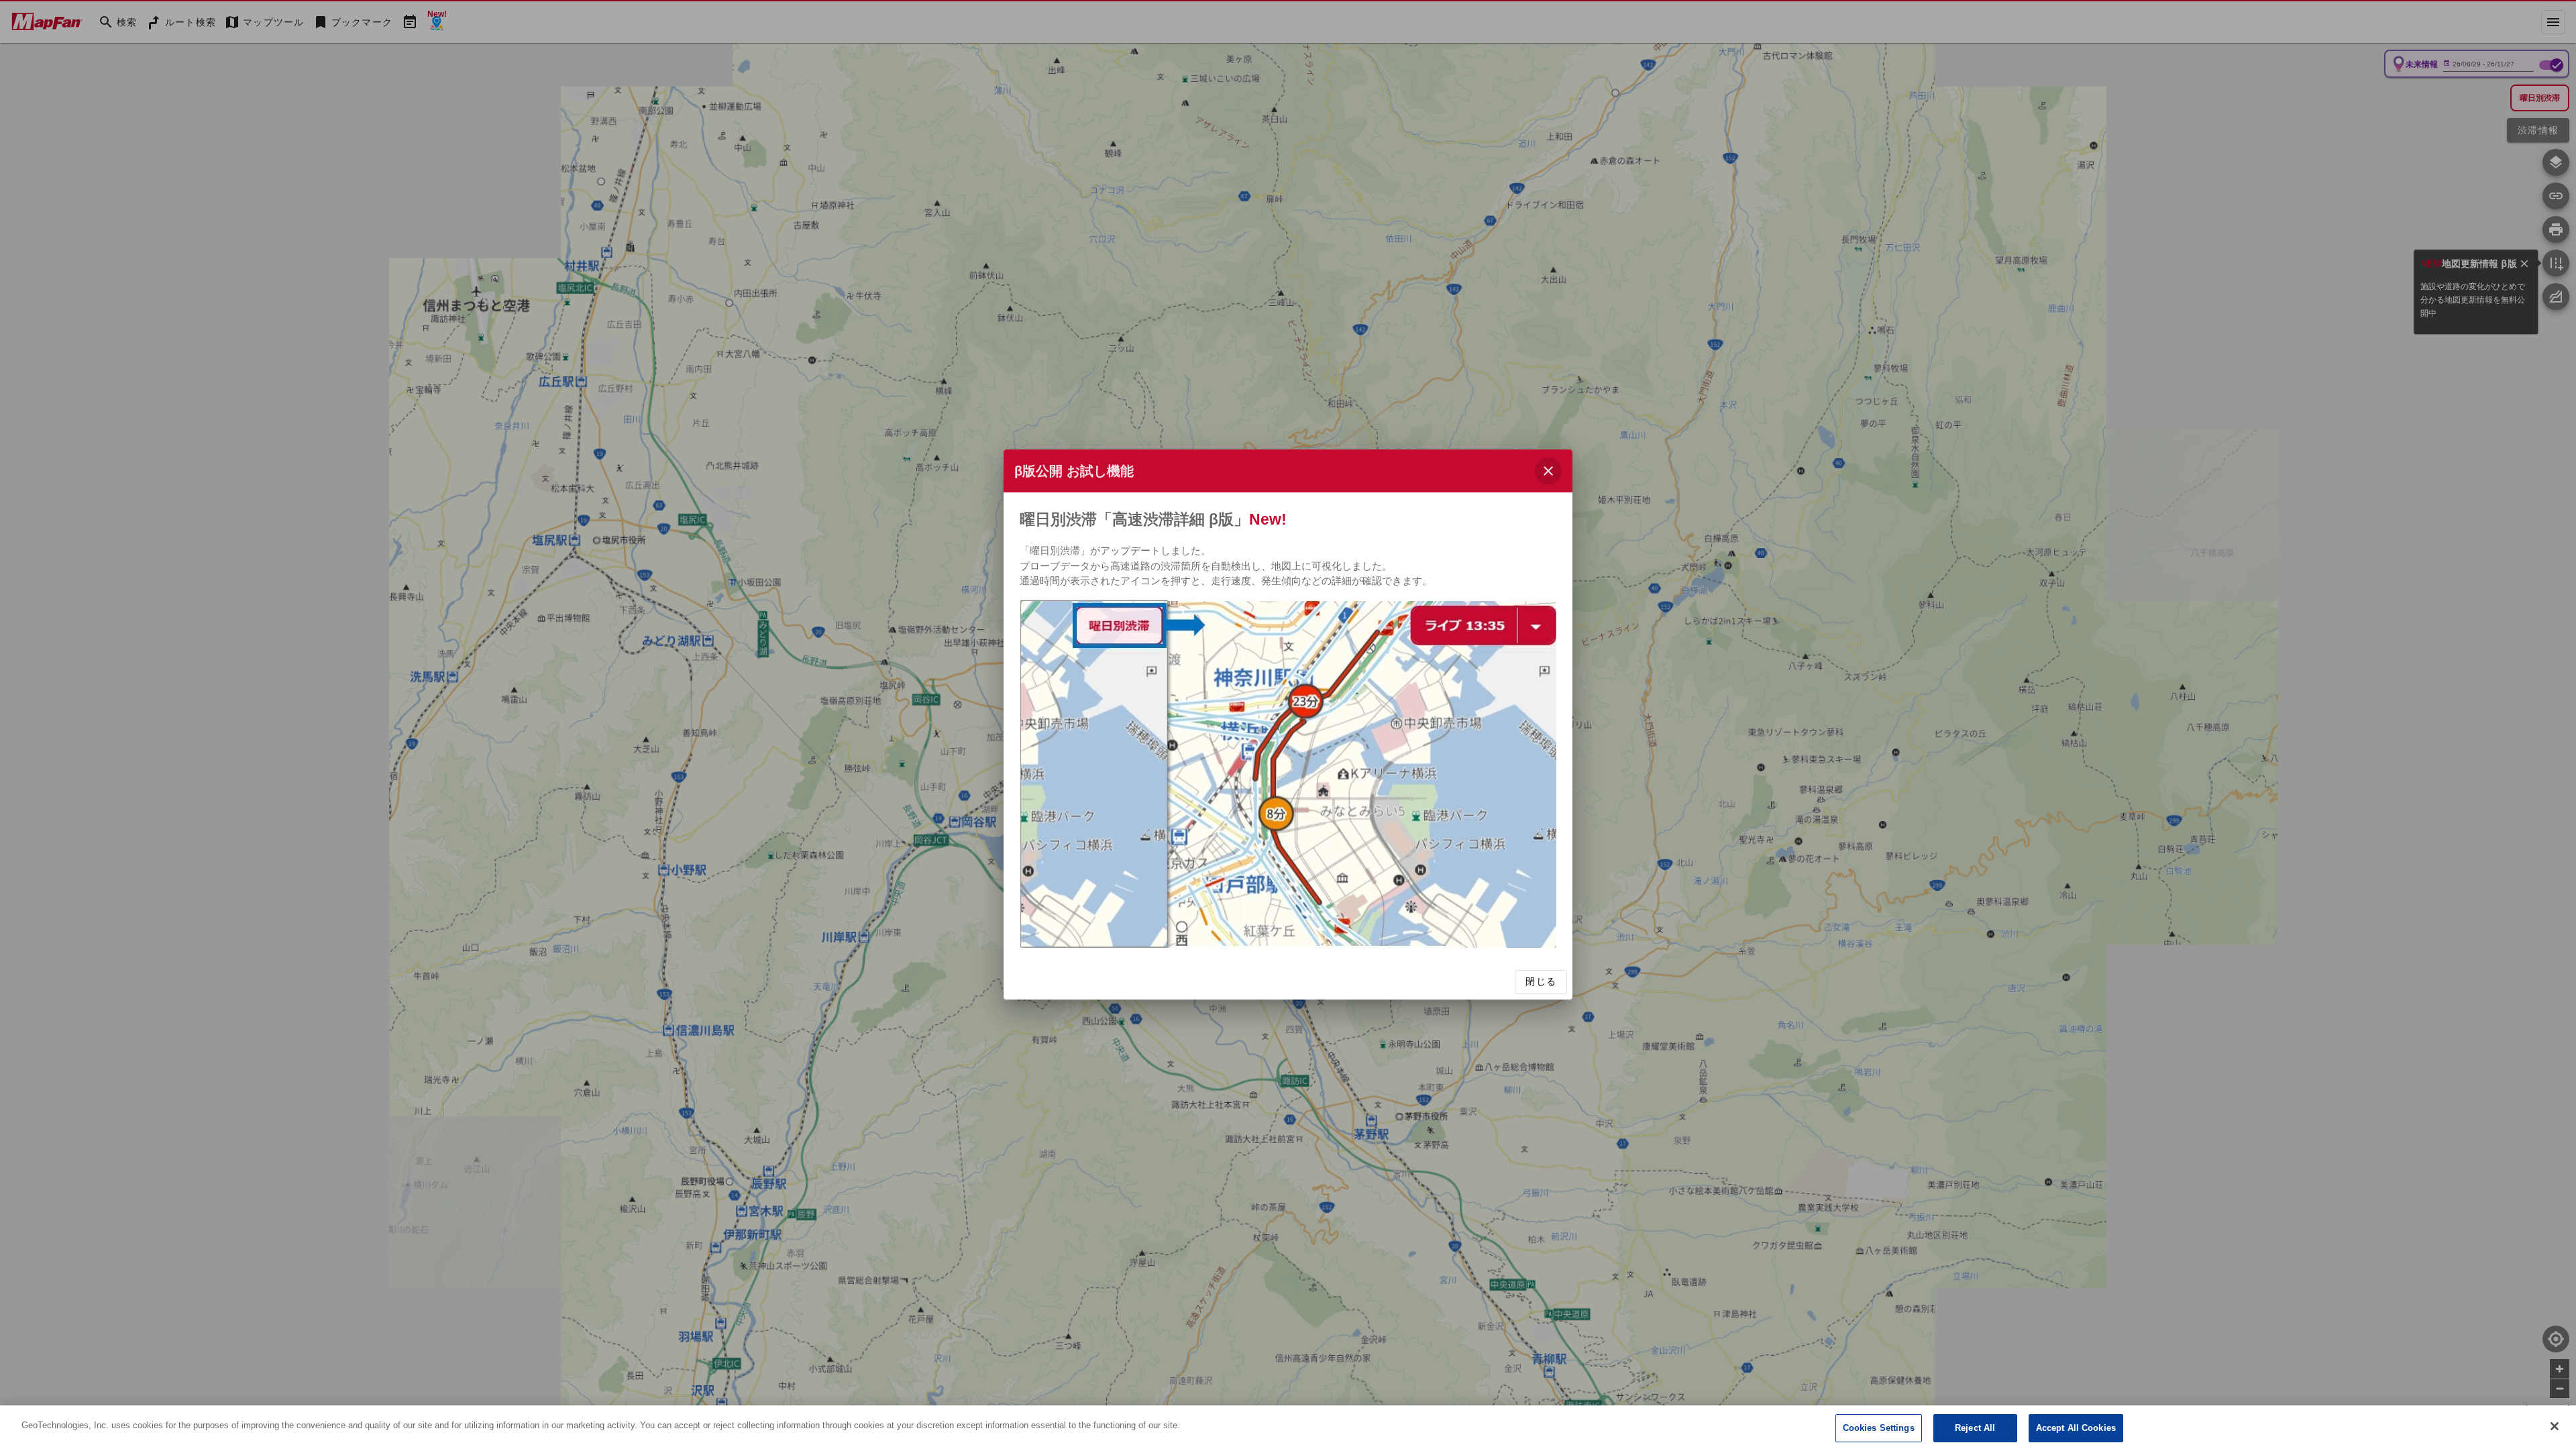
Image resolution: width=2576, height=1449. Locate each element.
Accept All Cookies (2076, 1428)
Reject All (1975, 1428)
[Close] (2555, 1426)
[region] (1288, 1427)
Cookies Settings (1879, 1428)
